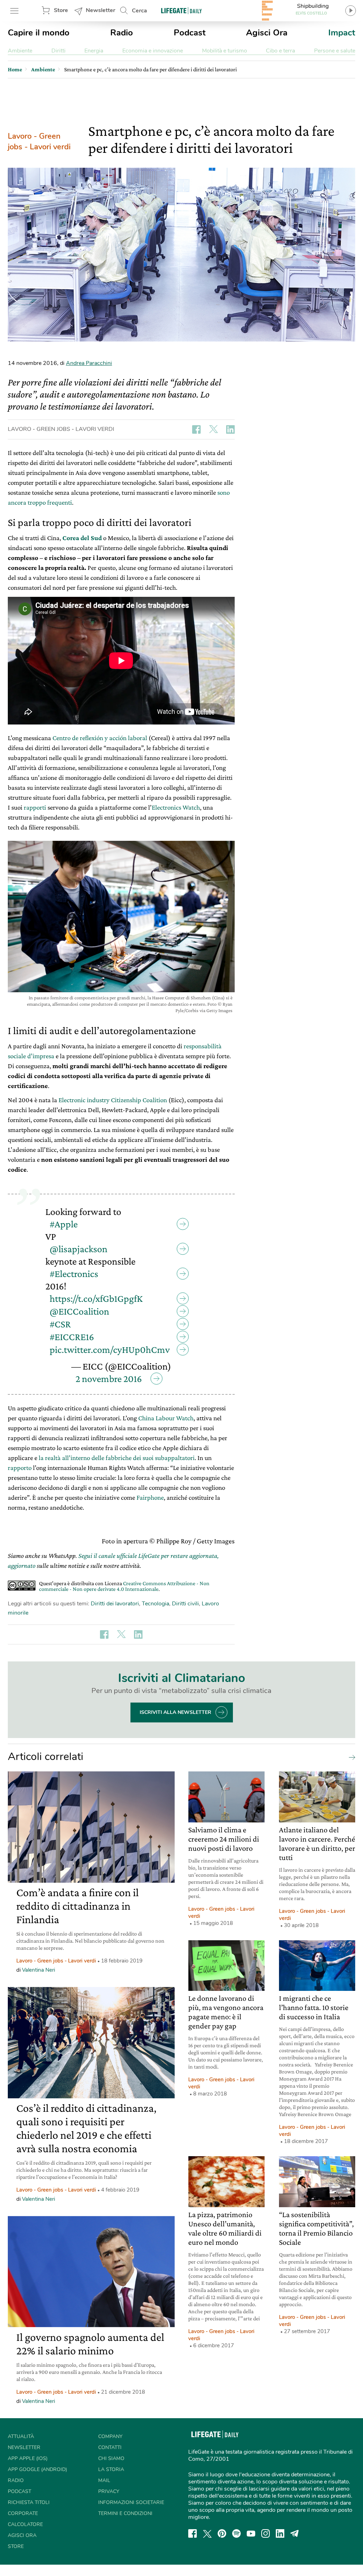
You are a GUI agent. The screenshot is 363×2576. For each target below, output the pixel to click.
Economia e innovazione (153, 51)
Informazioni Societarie (131, 2502)
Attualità (21, 2436)
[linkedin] (280, 2533)
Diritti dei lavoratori (115, 1604)
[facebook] (192, 2533)
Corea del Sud (82, 538)
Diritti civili (185, 1604)
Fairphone (150, 1497)
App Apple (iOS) (28, 2458)
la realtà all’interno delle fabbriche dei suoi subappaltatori (117, 1458)
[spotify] (236, 2533)
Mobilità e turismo (225, 51)
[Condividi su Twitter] (213, 429)
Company (110, 2436)
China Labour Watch (166, 1418)
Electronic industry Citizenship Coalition (113, 1100)
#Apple (64, 1224)
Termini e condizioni (125, 2513)
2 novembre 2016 (109, 1379)
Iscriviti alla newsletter (175, 1712)
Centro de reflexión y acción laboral (100, 738)
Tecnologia (155, 1604)
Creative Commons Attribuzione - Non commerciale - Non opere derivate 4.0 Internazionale (124, 1586)
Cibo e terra (280, 51)
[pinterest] (222, 2533)
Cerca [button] (139, 11)
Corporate (23, 2513)
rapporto (20, 1468)
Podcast (190, 33)
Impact (342, 33)
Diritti (58, 51)
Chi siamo (111, 2458)
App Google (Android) (37, 2469)
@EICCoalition (79, 1311)
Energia (94, 51)
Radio (122, 33)
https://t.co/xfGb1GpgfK (96, 1298)
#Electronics (74, 1274)
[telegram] (295, 2533)
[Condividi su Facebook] (196, 429)
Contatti (110, 2447)
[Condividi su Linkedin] (230, 429)
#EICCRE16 (72, 1337)
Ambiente (20, 51)
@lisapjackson (79, 1249)
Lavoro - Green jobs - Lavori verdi (39, 141)
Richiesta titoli (29, 2502)
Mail (104, 2480)
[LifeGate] (181, 10)
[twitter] (207, 2533)
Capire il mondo (39, 33)
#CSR (60, 1324)
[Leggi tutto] (350, 1757)
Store (61, 10)
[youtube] (251, 2533)
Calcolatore (25, 2524)
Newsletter (100, 10)
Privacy (109, 2491)
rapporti (35, 807)
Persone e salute (335, 51)
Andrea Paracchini (89, 363)
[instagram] (266, 2533)
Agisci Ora (267, 33)
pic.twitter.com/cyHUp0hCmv (110, 1350)
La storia (111, 2469)
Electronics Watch (176, 807)
